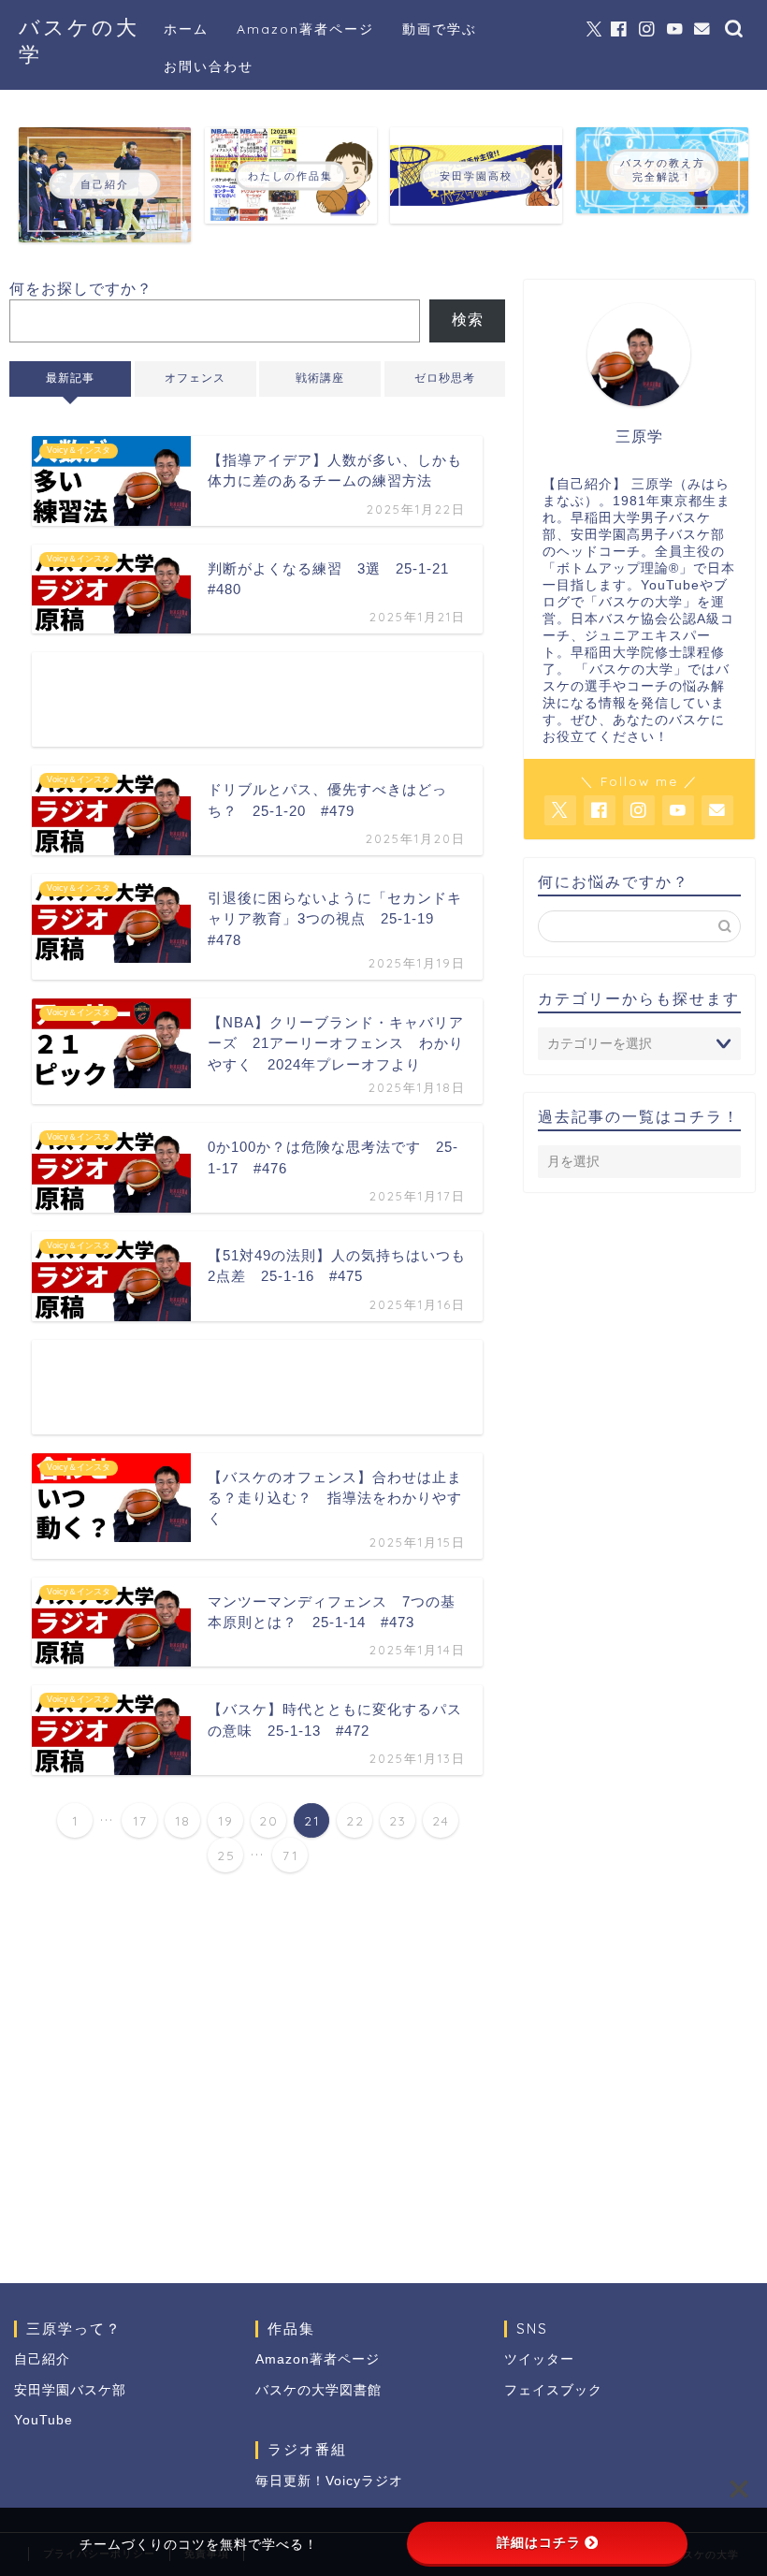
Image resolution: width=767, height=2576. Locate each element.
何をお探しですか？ (81, 289)
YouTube (43, 2420)
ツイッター (539, 2359)
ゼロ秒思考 (445, 378)
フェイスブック (553, 2390)
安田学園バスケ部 (70, 2390)
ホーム (186, 29)
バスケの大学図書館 (318, 2390)
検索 (468, 320)
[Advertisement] (257, 699)
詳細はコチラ (539, 2542)
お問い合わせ (209, 66)
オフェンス (195, 378)
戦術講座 (320, 378)
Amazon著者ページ (305, 29)
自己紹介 (42, 2359)
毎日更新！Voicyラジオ (329, 2481)
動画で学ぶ (440, 29)
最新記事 (70, 378)
